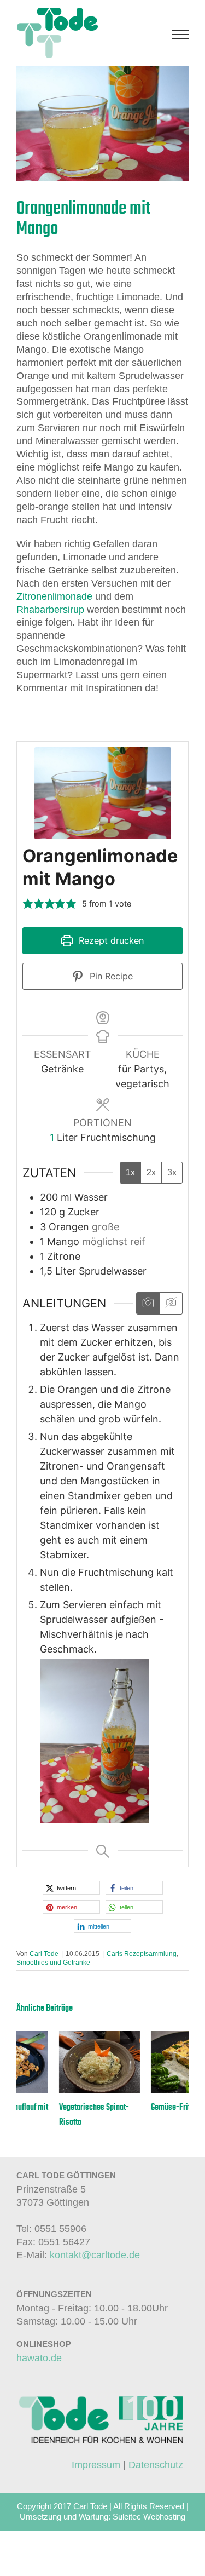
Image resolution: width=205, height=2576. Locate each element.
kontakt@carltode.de (95, 2255)
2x (151, 1172)
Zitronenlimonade (54, 596)
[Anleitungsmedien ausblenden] (171, 1303)
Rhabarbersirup (50, 610)
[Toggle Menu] (181, 35)
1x (130, 1172)
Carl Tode (44, 1954)
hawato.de (39, 2358)
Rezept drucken (110, 940)
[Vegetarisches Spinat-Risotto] (57, 2036)
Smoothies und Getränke (53, 1963)
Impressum (96, 2465)
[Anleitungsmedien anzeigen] (148, 1303)
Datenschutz (156, 2465)
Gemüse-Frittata (134, 2107)
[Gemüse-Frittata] (149, 2036)
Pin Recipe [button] (110, 976)
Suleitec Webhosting (149, 2517)
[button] (28, 903)
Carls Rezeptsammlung (142, 1954)
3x (172, 1172)
